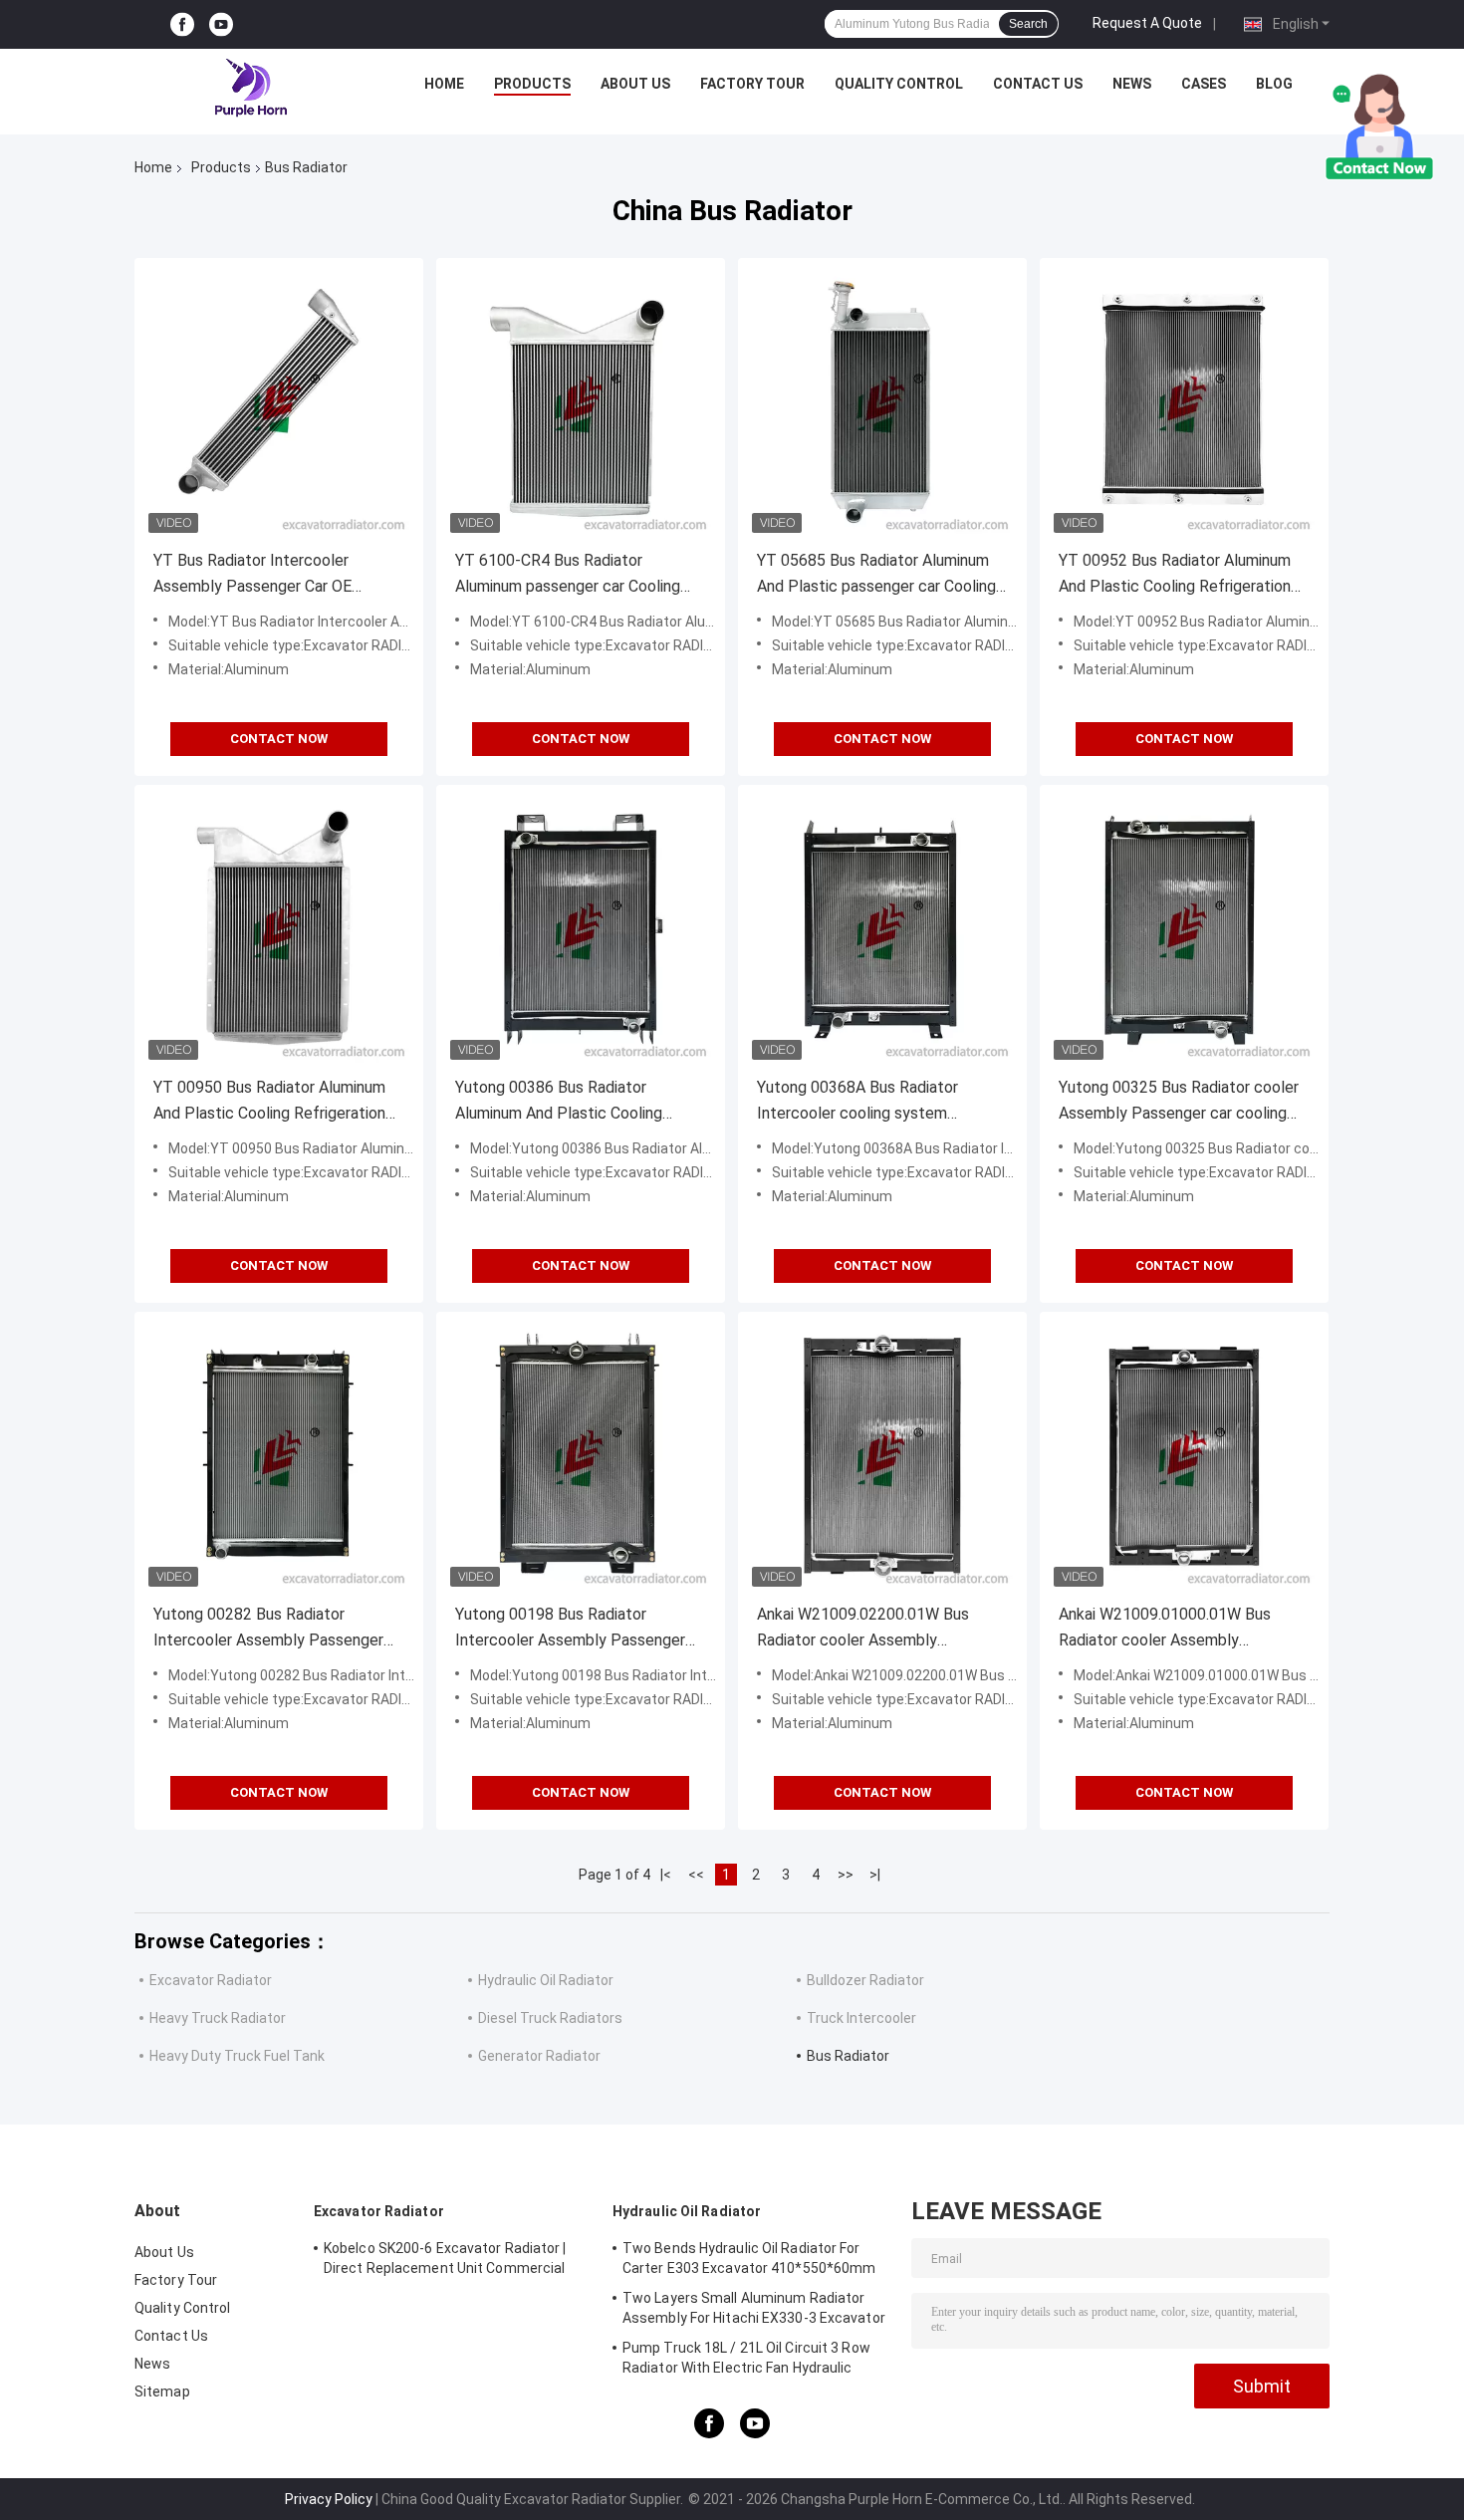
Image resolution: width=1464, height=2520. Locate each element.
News (1132, 84)
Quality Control (899, 84)
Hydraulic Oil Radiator (546, 1980)
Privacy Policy (329, 2499)
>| (875, 1875)
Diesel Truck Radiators (550, 2018)
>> (846, 1875)
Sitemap (162, 2392)
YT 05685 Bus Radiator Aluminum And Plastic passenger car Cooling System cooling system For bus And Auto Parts (876, 575)
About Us (635, 84)
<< (696, 1875)
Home (444, 84)
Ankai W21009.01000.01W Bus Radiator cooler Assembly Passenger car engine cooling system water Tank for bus (1165, 1629)
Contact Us (1038, 84)
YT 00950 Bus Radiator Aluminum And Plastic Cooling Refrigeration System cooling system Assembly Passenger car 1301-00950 (273, 1102)
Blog (1274, 84)
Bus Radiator (848, 2056)
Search (1028, 24)
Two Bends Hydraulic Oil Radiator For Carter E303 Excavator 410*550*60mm (749, 2258)
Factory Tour (752, 84)
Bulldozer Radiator (865, 1980)
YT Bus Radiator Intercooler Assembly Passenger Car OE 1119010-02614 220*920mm (255, 575)
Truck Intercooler (861, 2018)
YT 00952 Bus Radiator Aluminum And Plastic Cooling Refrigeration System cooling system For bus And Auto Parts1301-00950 (1175, 575)
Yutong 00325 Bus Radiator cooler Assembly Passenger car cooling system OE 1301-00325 (1179, 1102)
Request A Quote (1147, 23)
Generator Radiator (539, 2056)
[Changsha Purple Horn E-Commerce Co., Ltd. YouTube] (221, 24)
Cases (1204, 84)
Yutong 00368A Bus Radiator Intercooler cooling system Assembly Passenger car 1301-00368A (866, 1102)
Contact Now (279, 739)
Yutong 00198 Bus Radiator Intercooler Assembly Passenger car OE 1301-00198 (570, 1629)
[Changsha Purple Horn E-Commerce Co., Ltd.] (252, 89)
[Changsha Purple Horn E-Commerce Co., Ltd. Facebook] (182, 24)
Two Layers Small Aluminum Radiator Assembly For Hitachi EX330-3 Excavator (754, 2308)
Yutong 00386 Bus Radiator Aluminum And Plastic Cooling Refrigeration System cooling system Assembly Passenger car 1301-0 (570, 1102)
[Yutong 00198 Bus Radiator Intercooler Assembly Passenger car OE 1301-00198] (581, 1456)
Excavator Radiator (211, 1980)
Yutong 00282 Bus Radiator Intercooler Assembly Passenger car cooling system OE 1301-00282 (277, 1629)
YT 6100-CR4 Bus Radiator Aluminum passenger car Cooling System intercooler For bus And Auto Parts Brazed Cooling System (577, 575)
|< (666, 1875)
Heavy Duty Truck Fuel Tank (237, 2056)
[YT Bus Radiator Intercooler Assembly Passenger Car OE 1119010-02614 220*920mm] (279, 402)
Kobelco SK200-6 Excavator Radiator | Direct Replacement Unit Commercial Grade (445, 2261)
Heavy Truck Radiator (218, 2018)
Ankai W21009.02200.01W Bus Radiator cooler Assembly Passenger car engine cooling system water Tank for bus (863, 1629)
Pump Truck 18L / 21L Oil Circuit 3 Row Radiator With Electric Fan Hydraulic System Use (746, 2361)
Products (532, 84)
